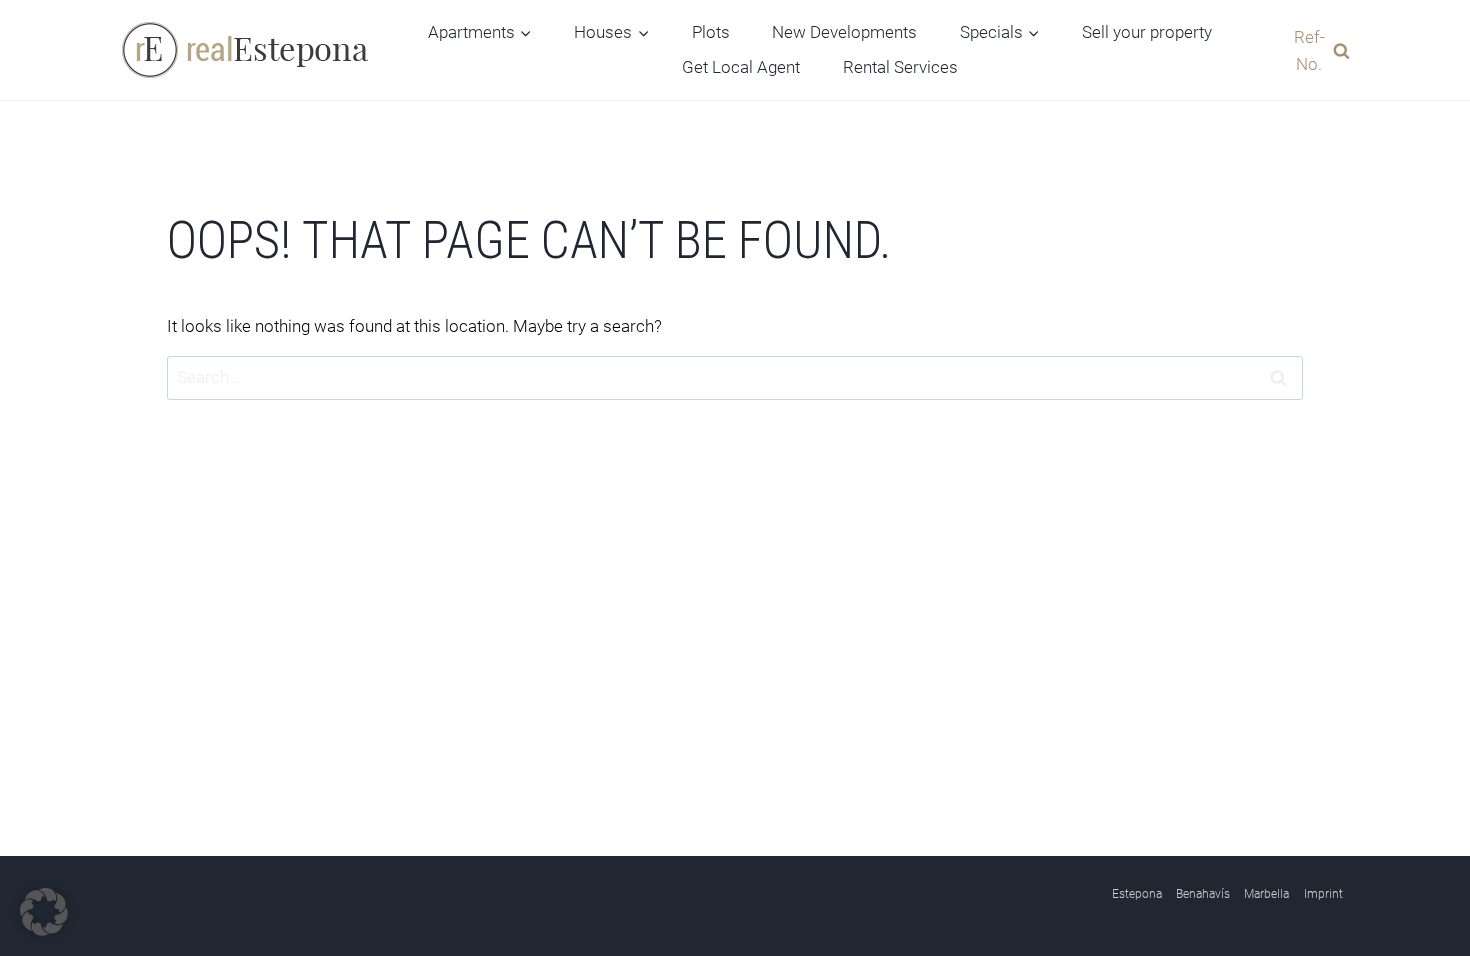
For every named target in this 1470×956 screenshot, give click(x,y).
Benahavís (1203, 894)
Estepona (1137, 894)
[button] (44, 912)
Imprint (1323, 894)
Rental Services (900, 67)
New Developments (844, 32)
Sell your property (1147, 32)
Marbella (1266, 894)
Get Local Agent (741, 67)
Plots (711, 32)
